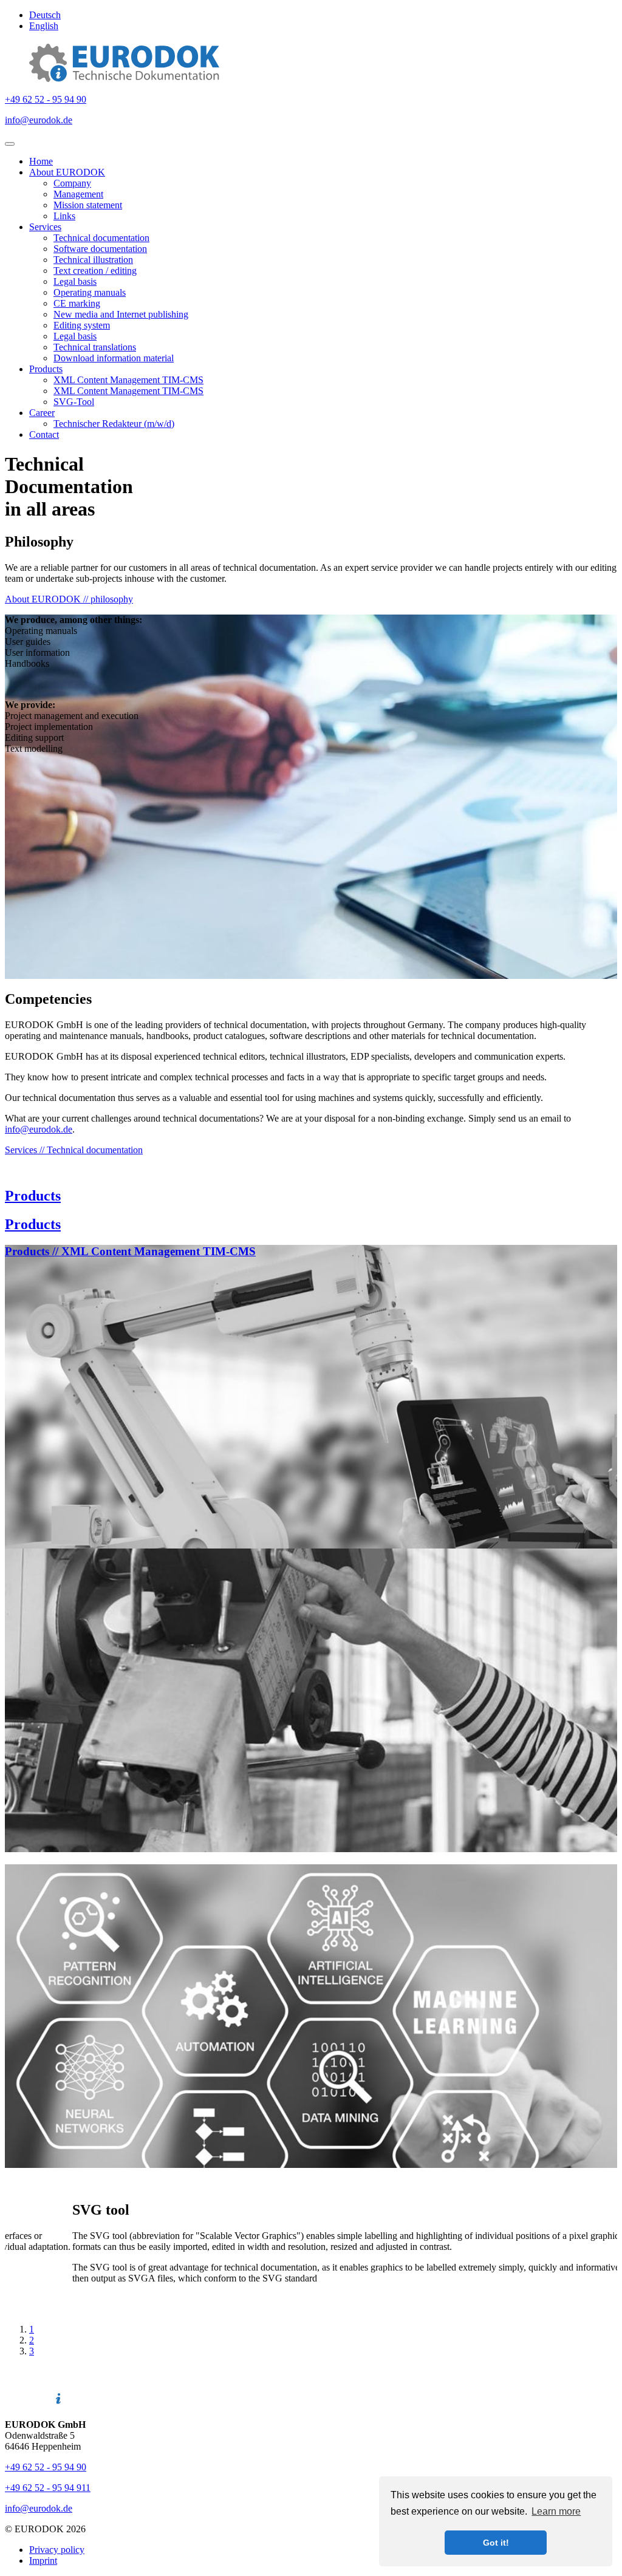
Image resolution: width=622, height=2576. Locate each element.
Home (41, 161)
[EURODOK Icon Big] (124, 79)
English (44, 26)
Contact (44, 434)
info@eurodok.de (39, 120)
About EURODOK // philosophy (69, 599)
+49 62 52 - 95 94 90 (46, 99)
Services (45, 227)
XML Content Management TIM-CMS (128, 380)
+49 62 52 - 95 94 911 (48, 2488)
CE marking (77, 303)
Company (72, 183)
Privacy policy (57, 2550)
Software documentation (100, 249)
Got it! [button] (496, 2543)
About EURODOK (67, 172)
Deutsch (45, 15)
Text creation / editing (95, 271)
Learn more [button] (556, 2511)
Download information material (114, 358)
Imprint (43, 2561)
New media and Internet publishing (121, 314)
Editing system (82, 325)
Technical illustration (93, 260)
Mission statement (88, 205)
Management (78, 194)
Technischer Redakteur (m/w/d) (114, 424)
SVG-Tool (74, 402)
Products (46, 369)
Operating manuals (90, 292)
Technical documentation (101, 238)
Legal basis (75, 281)
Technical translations (95, 347)
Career (42, 413)
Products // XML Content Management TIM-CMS (130, 1251)
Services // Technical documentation (74, 1150)
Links (64, 216)
